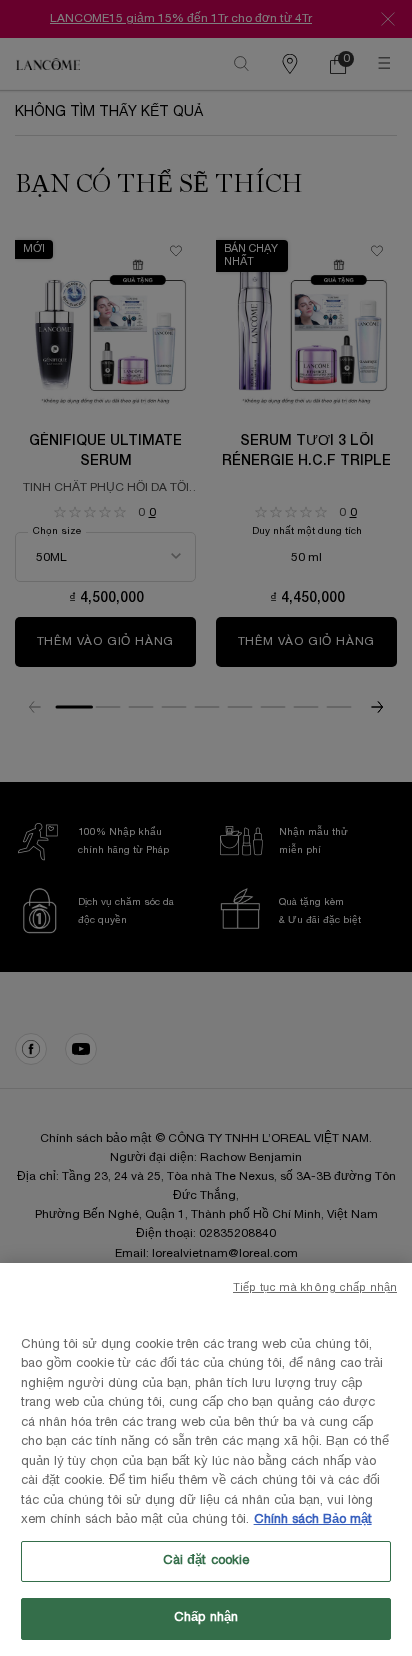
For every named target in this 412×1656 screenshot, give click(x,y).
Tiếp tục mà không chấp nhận (315, 1288)
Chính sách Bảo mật (313, 1520)
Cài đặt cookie (206, 1561)
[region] (206, 1459)
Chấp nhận (206, 1618)
